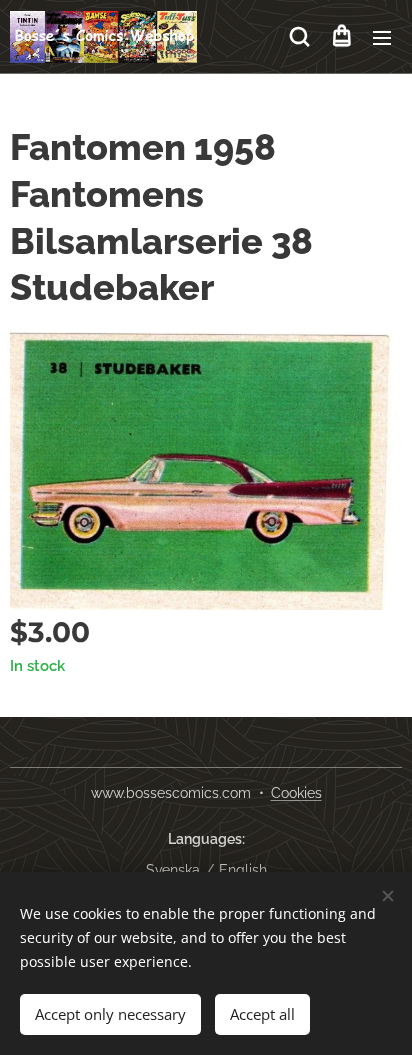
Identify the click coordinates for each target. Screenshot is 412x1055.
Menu (382, 37)
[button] (299, 37)
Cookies (296, 793)
